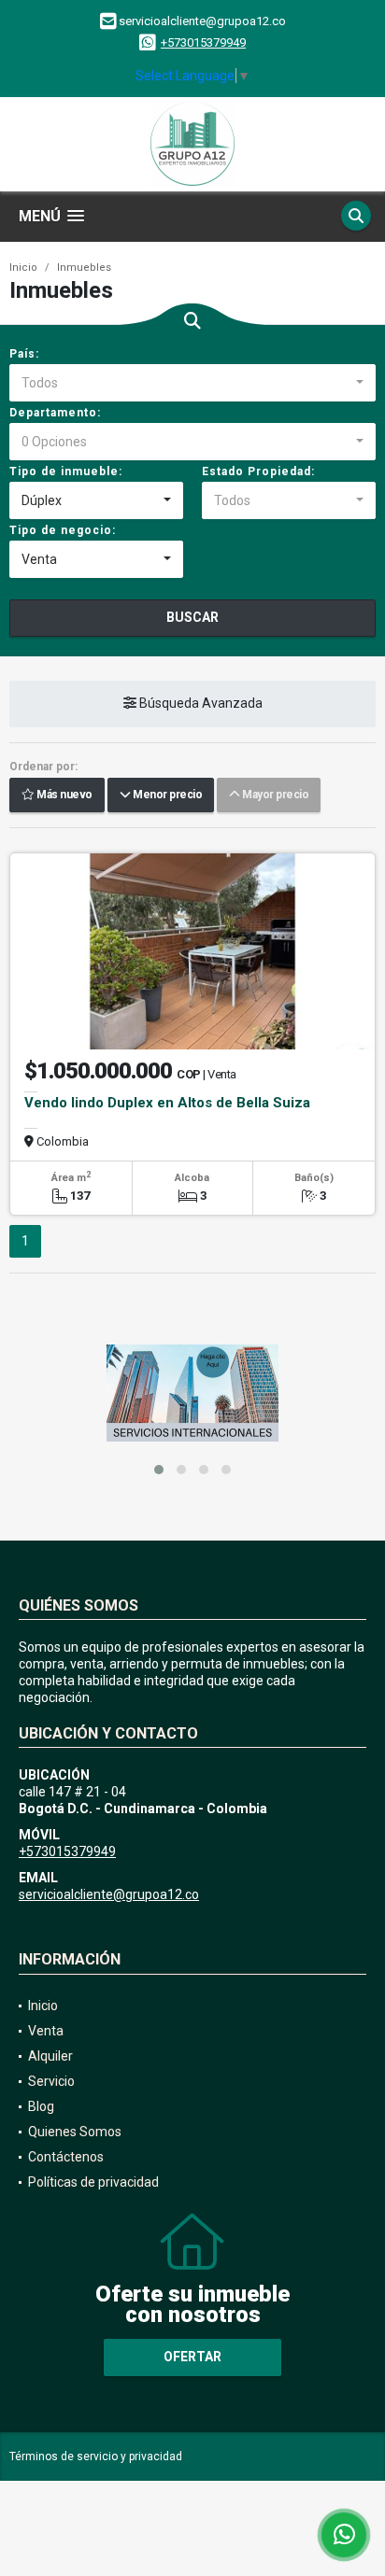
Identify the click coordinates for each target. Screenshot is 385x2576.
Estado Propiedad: (258, 472)
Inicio (23, 267)
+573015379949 (203, 42)
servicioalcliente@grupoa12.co (109, 1894)
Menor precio (166, 795)
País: (24, 354)
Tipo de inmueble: (66, 472)
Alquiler (50, 2056)
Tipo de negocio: (63, 530)
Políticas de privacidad (93, 2182)
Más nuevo (64, 795)
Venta (46, 2031)
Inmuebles (84, 267)
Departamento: (55, 413)
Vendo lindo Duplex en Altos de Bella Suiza (167, 1103)
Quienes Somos (75, 2132)
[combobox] (192, 383)
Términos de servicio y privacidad (96, 2456)
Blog (41, 2106)
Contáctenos (66, 2157)
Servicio (51, 2081)
